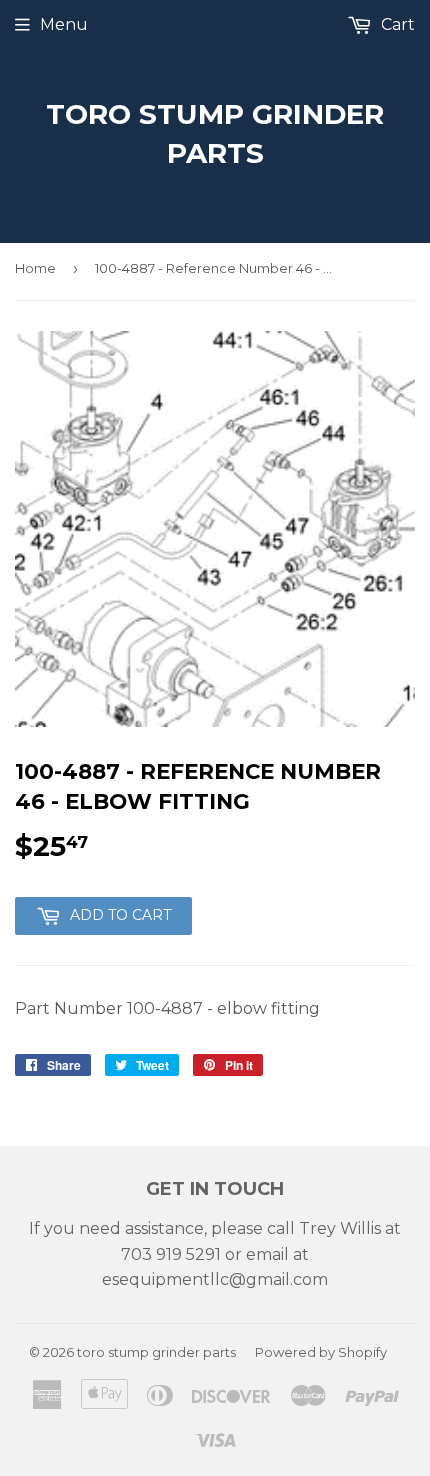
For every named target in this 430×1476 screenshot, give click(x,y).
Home (35, 268)
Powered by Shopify (321, 1352)
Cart (396, 24)
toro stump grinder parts (215, 133)
